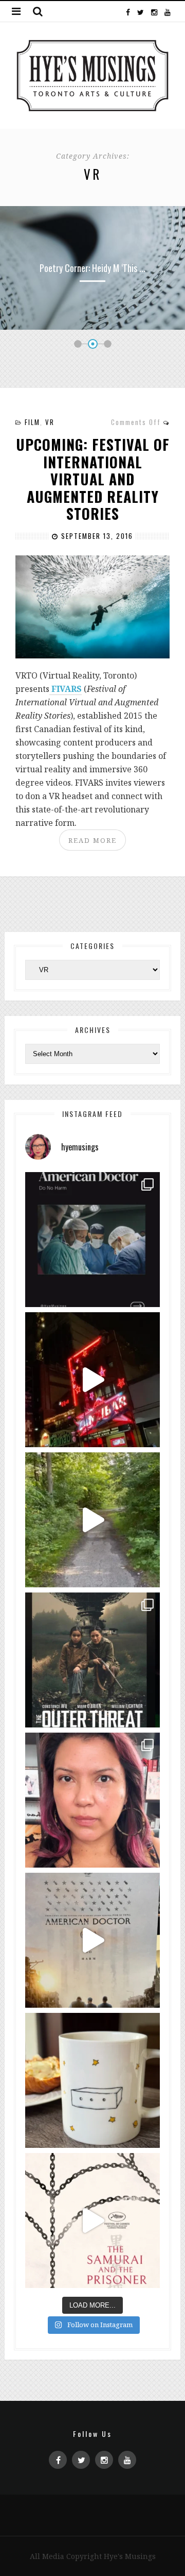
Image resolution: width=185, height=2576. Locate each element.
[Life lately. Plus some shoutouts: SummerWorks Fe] (92, 1520)
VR (50, 422)
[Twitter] (141, 11)
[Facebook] (128, 11)
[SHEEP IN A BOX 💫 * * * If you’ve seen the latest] (92, 2080)
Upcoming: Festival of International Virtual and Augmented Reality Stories (93, 479)
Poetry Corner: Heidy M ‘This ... (92, 268)
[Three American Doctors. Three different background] (92, 1940)
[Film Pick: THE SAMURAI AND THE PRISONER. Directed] (92, 2221)
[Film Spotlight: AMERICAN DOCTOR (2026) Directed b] (92, 1240)
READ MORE (92, 840)
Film (32, 422)
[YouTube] (167, 11)
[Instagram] (154, 11)
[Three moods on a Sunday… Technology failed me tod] (92, 1800)
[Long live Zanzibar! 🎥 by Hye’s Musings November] (92, 1380)
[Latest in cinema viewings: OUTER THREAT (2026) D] (92, 1660)
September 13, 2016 (96, 536)
